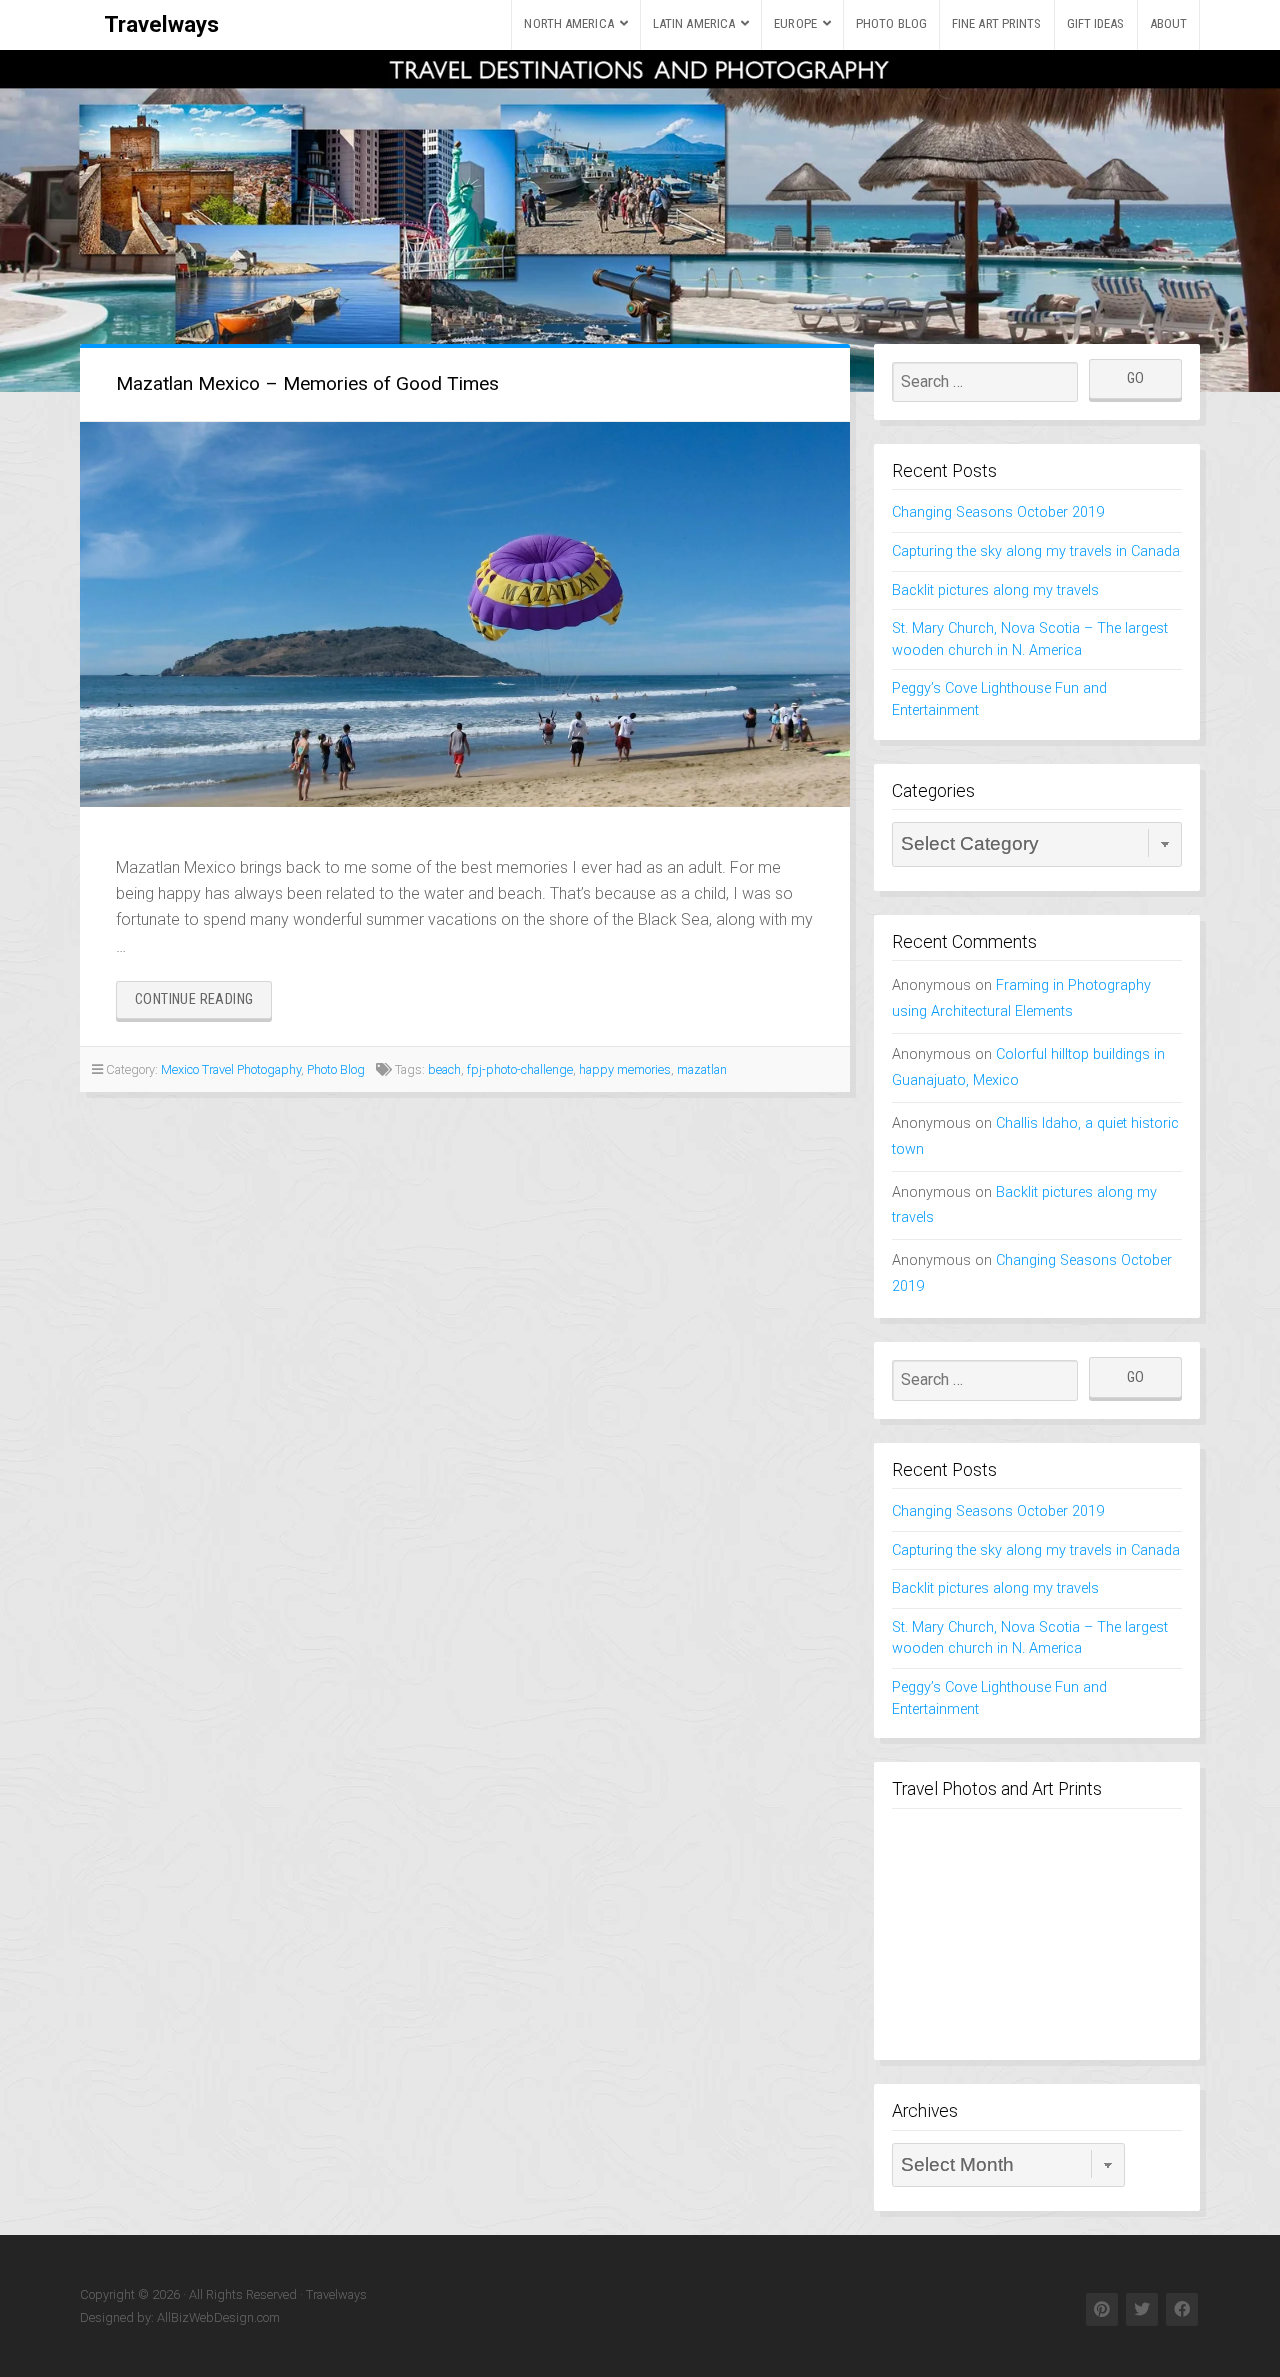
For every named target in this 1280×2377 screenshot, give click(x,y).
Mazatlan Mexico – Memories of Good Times (307, 383)
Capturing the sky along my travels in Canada (1036, 551)
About (1169, 23)
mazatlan (702, 1069)
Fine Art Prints (997, 23)
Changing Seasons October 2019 (998, 512)
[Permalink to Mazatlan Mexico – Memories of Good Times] (465, 614)
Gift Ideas (1096, 23)
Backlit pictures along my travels (995, 590)
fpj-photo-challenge (520, 1069)
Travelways (161, 24)
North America (568, 23)
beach (444, 1069)
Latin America (694, 23)
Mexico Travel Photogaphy (231, 1069)
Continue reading (203, 1004)
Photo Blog (891, 23)
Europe (795, 23)
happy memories (625, 1069)
